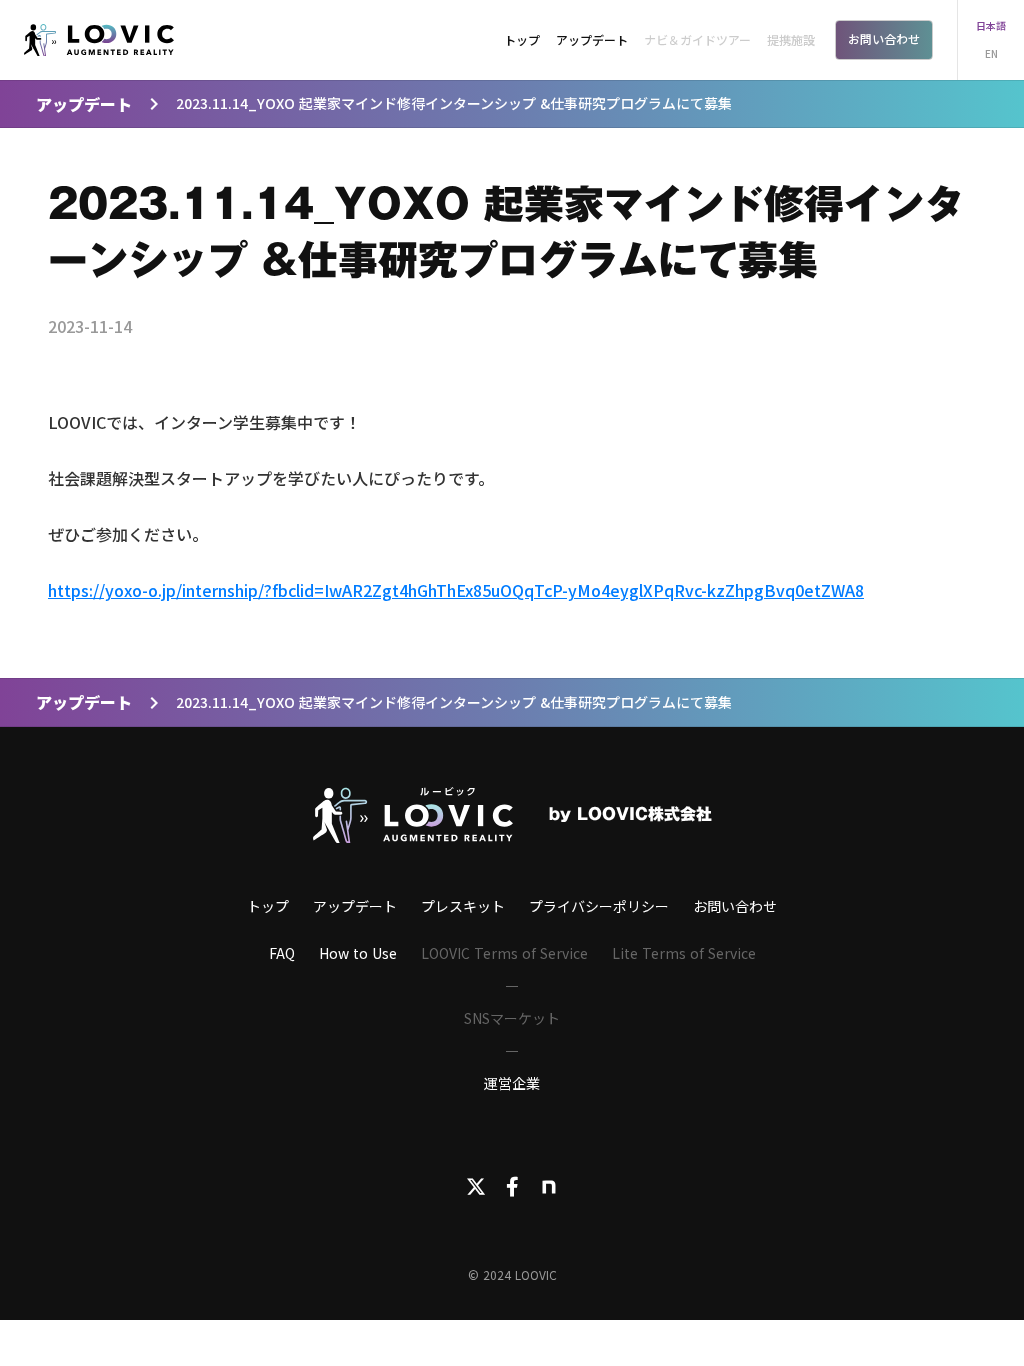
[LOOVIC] (99, 40)
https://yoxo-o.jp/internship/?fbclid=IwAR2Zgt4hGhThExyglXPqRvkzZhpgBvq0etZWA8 (456, 590)
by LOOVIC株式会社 (630, 814)
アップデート (592, 39)
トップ (522, 39)
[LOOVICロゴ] (413, 815)
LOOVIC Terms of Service (504, 953)
